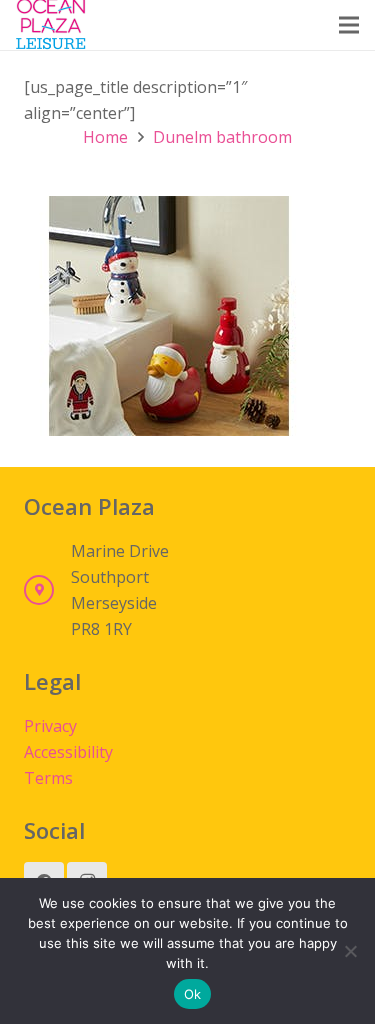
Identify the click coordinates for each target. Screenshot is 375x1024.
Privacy (50, 726)
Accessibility (68, 752)
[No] (350, 951)
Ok (193, 994)
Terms (48, 778)
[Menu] (349, 25)
